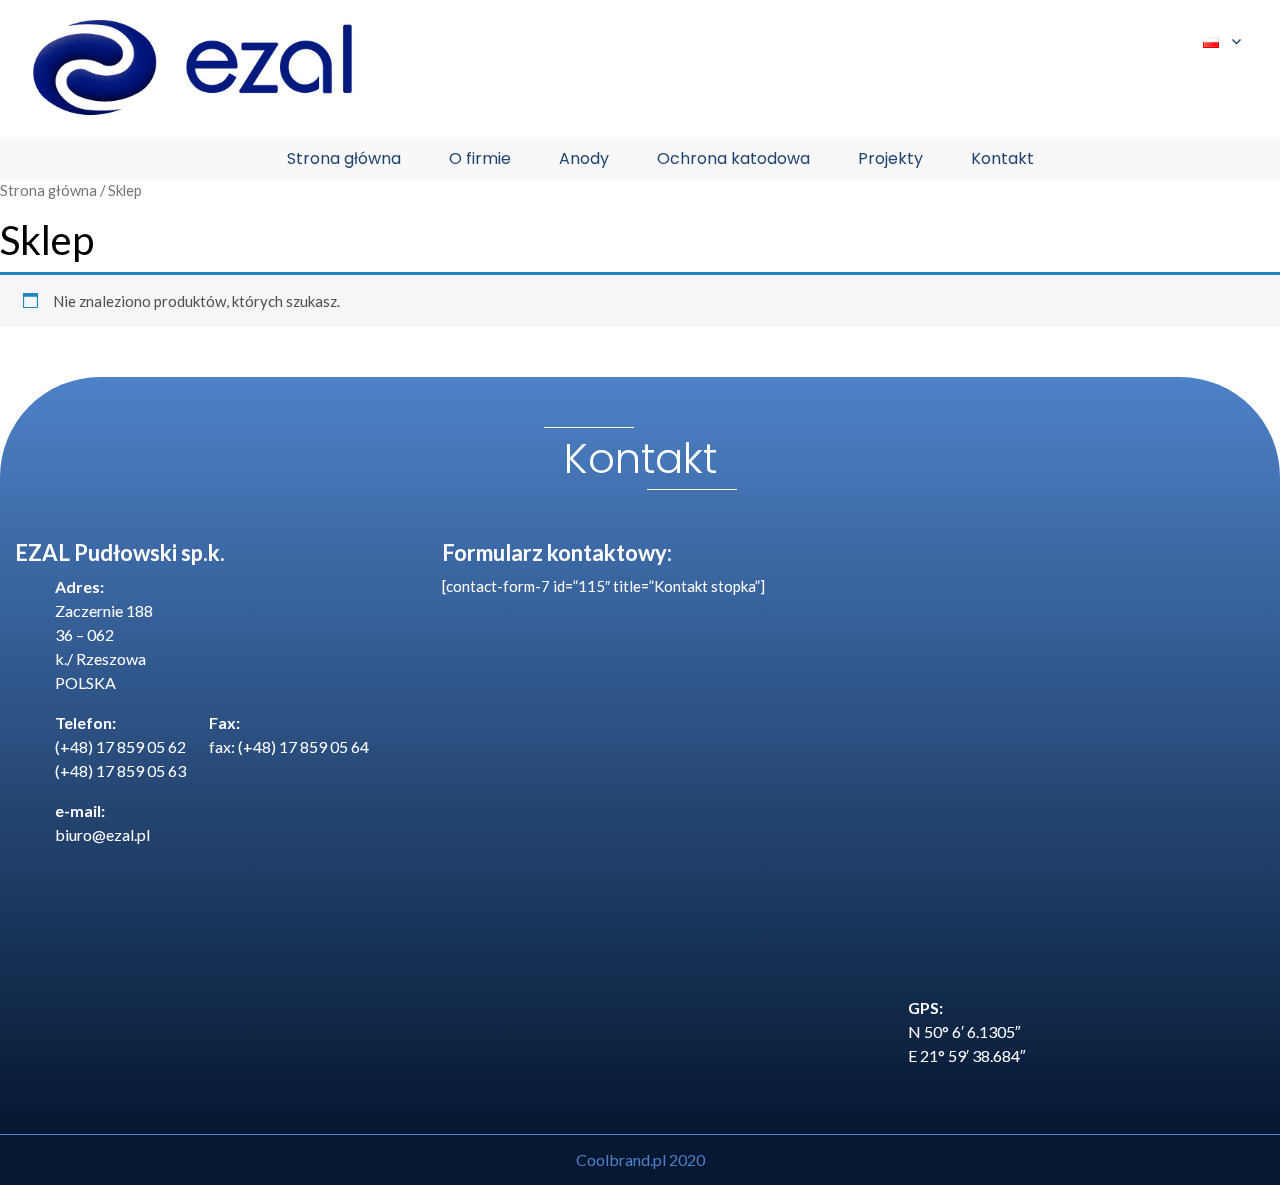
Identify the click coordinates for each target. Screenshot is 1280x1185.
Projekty (890, 158)
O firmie (480, 158)
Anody (584, 158)
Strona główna (344, 158)
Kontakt (1002, 158)
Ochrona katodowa (733, 158)
